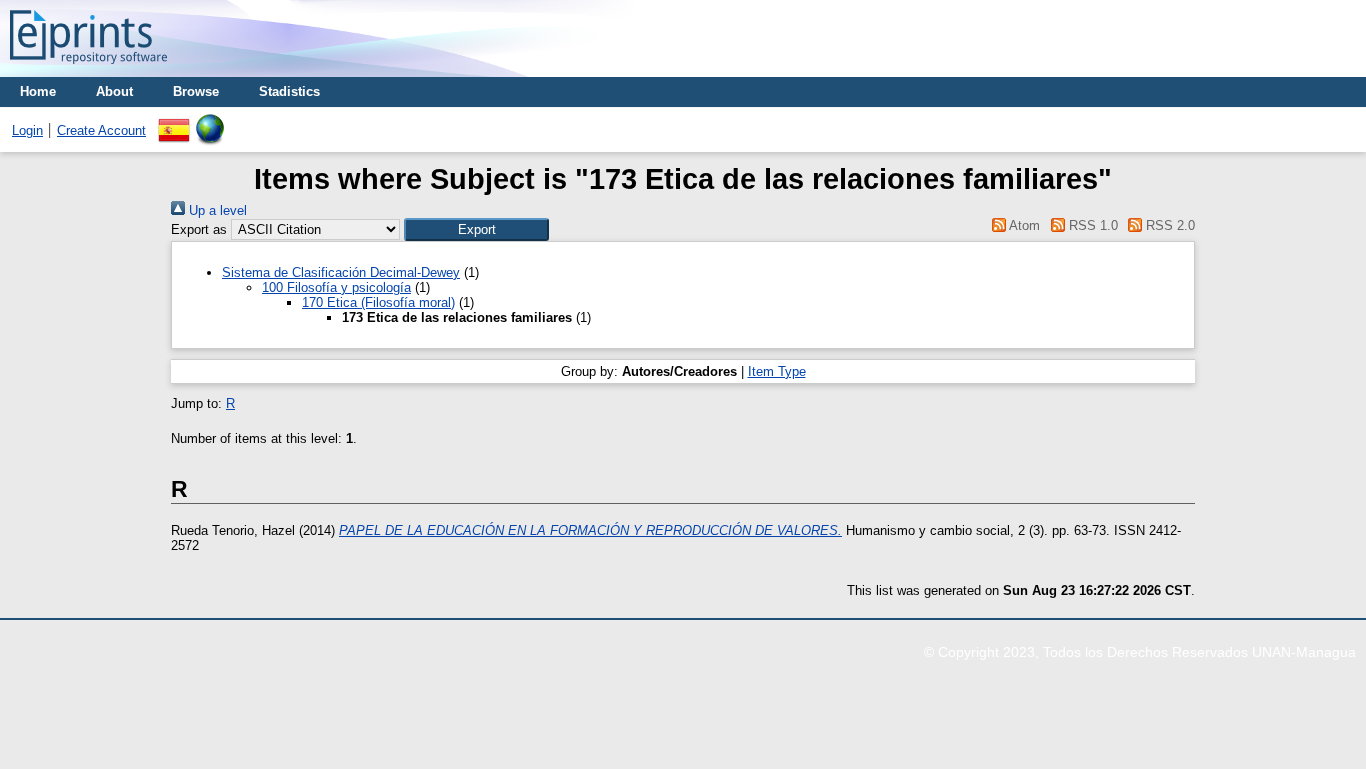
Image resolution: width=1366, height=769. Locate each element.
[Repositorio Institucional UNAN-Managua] (88, 69)
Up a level (216, 210)
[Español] (174, 121)
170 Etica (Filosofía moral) (378, 302)
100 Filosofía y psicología (336, 287)
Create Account (101, 130)
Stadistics (289, 91)
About (114, 91)
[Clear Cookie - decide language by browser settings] (210, 121)
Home (38, 91)
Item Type (777, 371)
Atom (1023, 225)
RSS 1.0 (1091, 225)
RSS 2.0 (1168, 225)
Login (27, 130)
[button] (476, 229)
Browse (196, 91)
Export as (199, 229)
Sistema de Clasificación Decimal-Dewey (341, 272)
